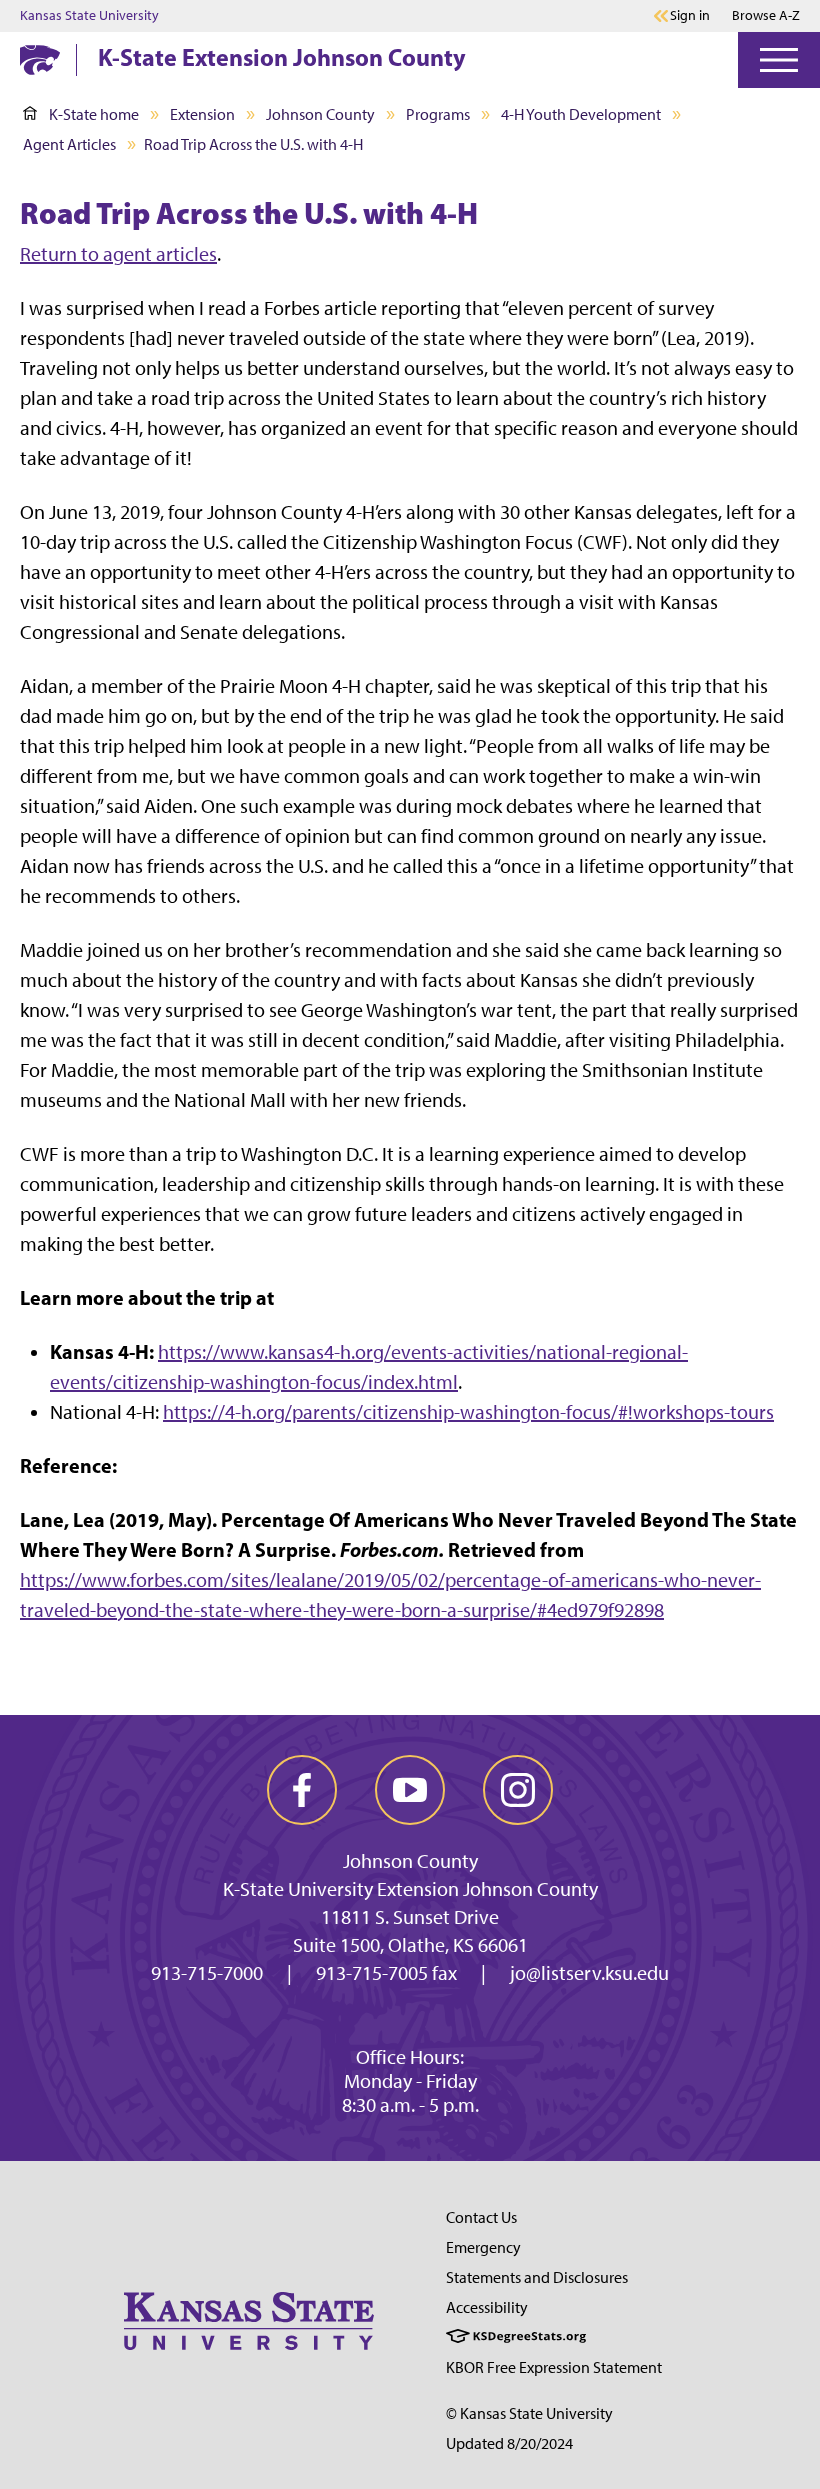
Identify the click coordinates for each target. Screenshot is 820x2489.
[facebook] (302, 1790)
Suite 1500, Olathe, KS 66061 (410, 1945)
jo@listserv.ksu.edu (589, 1973)
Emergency (483, 2247)
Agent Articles (69, 144)
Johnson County (320, 114)
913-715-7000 (207, 1973)
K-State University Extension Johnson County (410, 1889)
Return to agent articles (118, 254)
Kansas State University (89, 16)
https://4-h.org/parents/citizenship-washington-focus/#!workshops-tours (468, 1412)
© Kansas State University (529, 2413)
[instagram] (518, 1790)
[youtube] (410, 1790)
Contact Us (481, 2217)
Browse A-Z (766, 15)
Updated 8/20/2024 (509, 2443)
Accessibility (487, 2307)
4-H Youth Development (581, 114)
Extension (202, 114)
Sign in (690, 16)
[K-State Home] (40, 59)
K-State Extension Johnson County (282, 57)
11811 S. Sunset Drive (410, 1917)
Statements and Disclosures (537, 2277)
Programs (438, 114)
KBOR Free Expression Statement (554, 2367)
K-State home (94, 114)
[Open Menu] (779, 60)
